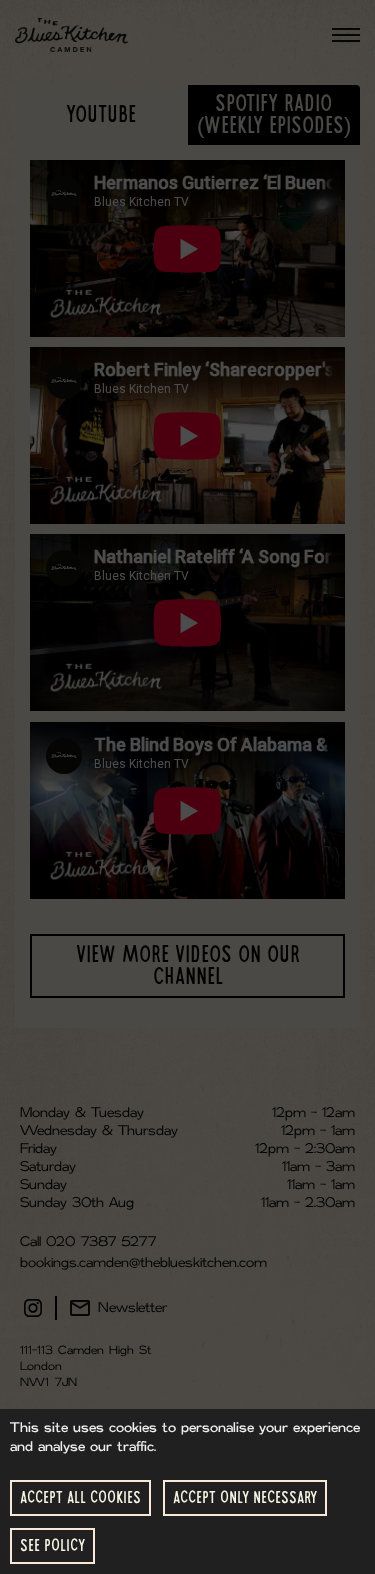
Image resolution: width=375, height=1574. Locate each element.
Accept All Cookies (80, 1497)
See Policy (52, 1545)
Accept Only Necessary (245, 1497)
